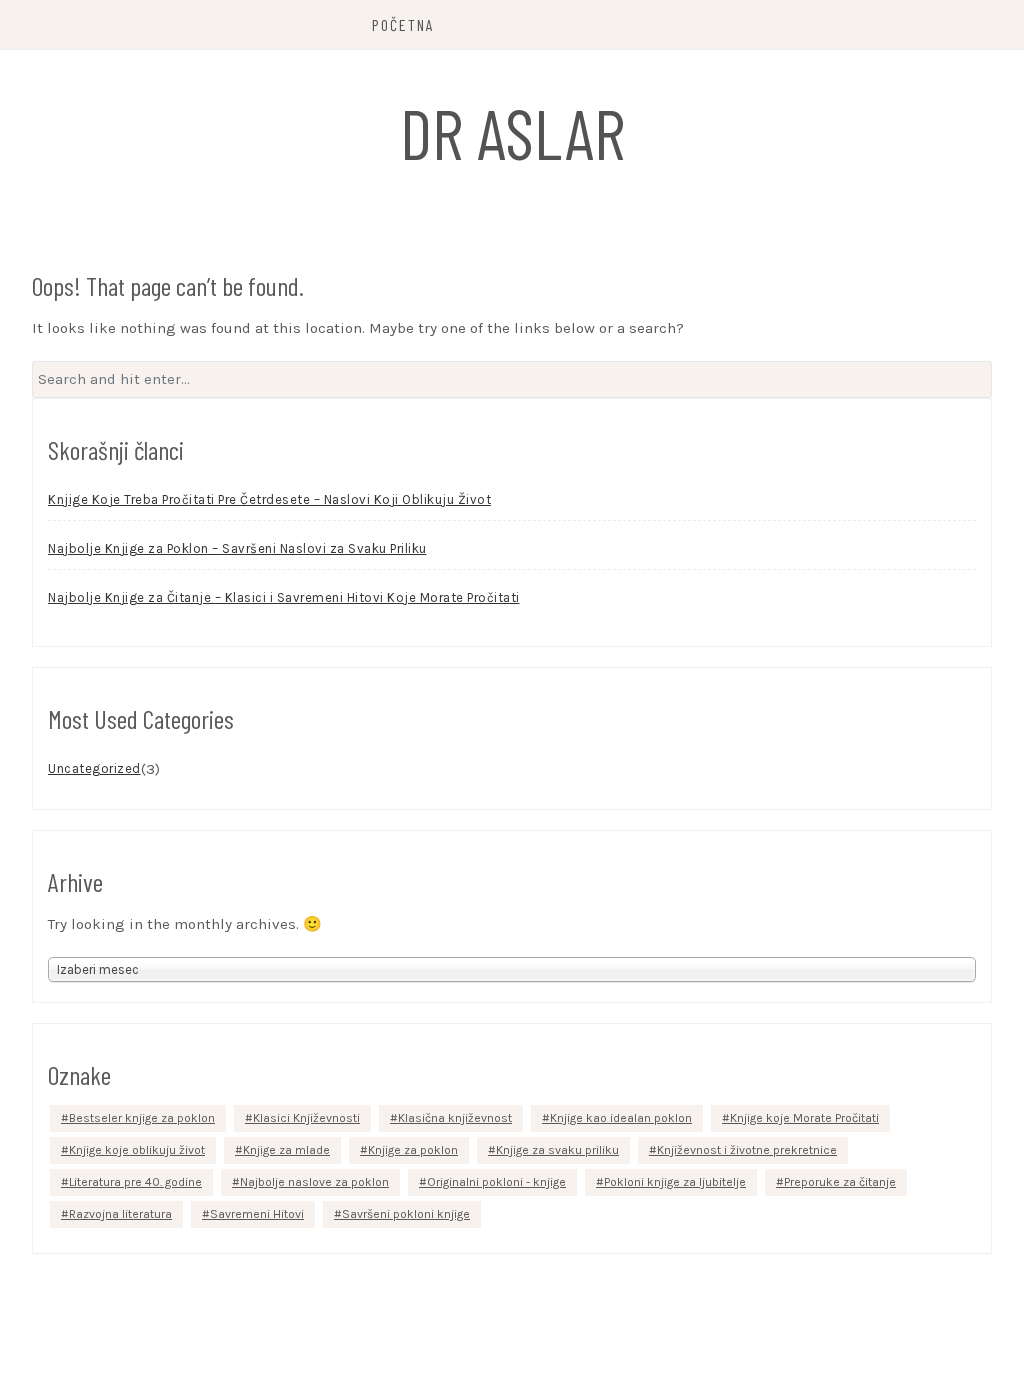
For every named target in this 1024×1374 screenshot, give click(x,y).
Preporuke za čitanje (840, 1182)
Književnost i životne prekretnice (747, 1150)
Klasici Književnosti (306, 1118)
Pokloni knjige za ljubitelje (675, 1182)
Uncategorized (94, 768)
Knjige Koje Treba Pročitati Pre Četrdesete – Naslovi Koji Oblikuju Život (269, 499)
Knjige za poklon (413, 1150)
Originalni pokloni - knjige (496, 1182)
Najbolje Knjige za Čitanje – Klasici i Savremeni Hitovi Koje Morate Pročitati (284, 597)
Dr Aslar (512, 132)
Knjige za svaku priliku (557, 1150)
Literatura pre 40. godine (135, 1182)
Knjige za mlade (286, 1150)
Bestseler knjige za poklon (142, 1118)
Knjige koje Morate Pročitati (804, 1118)
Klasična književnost (455, 1118)
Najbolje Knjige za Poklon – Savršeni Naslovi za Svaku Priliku (237, 548)
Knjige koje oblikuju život (137, 1150)
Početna (403, 24)
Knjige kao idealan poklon (621, 1118)
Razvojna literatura (120, 1214)
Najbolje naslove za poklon (314, 1182)
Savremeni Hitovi (257, 1214)
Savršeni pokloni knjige (406, 1214)
